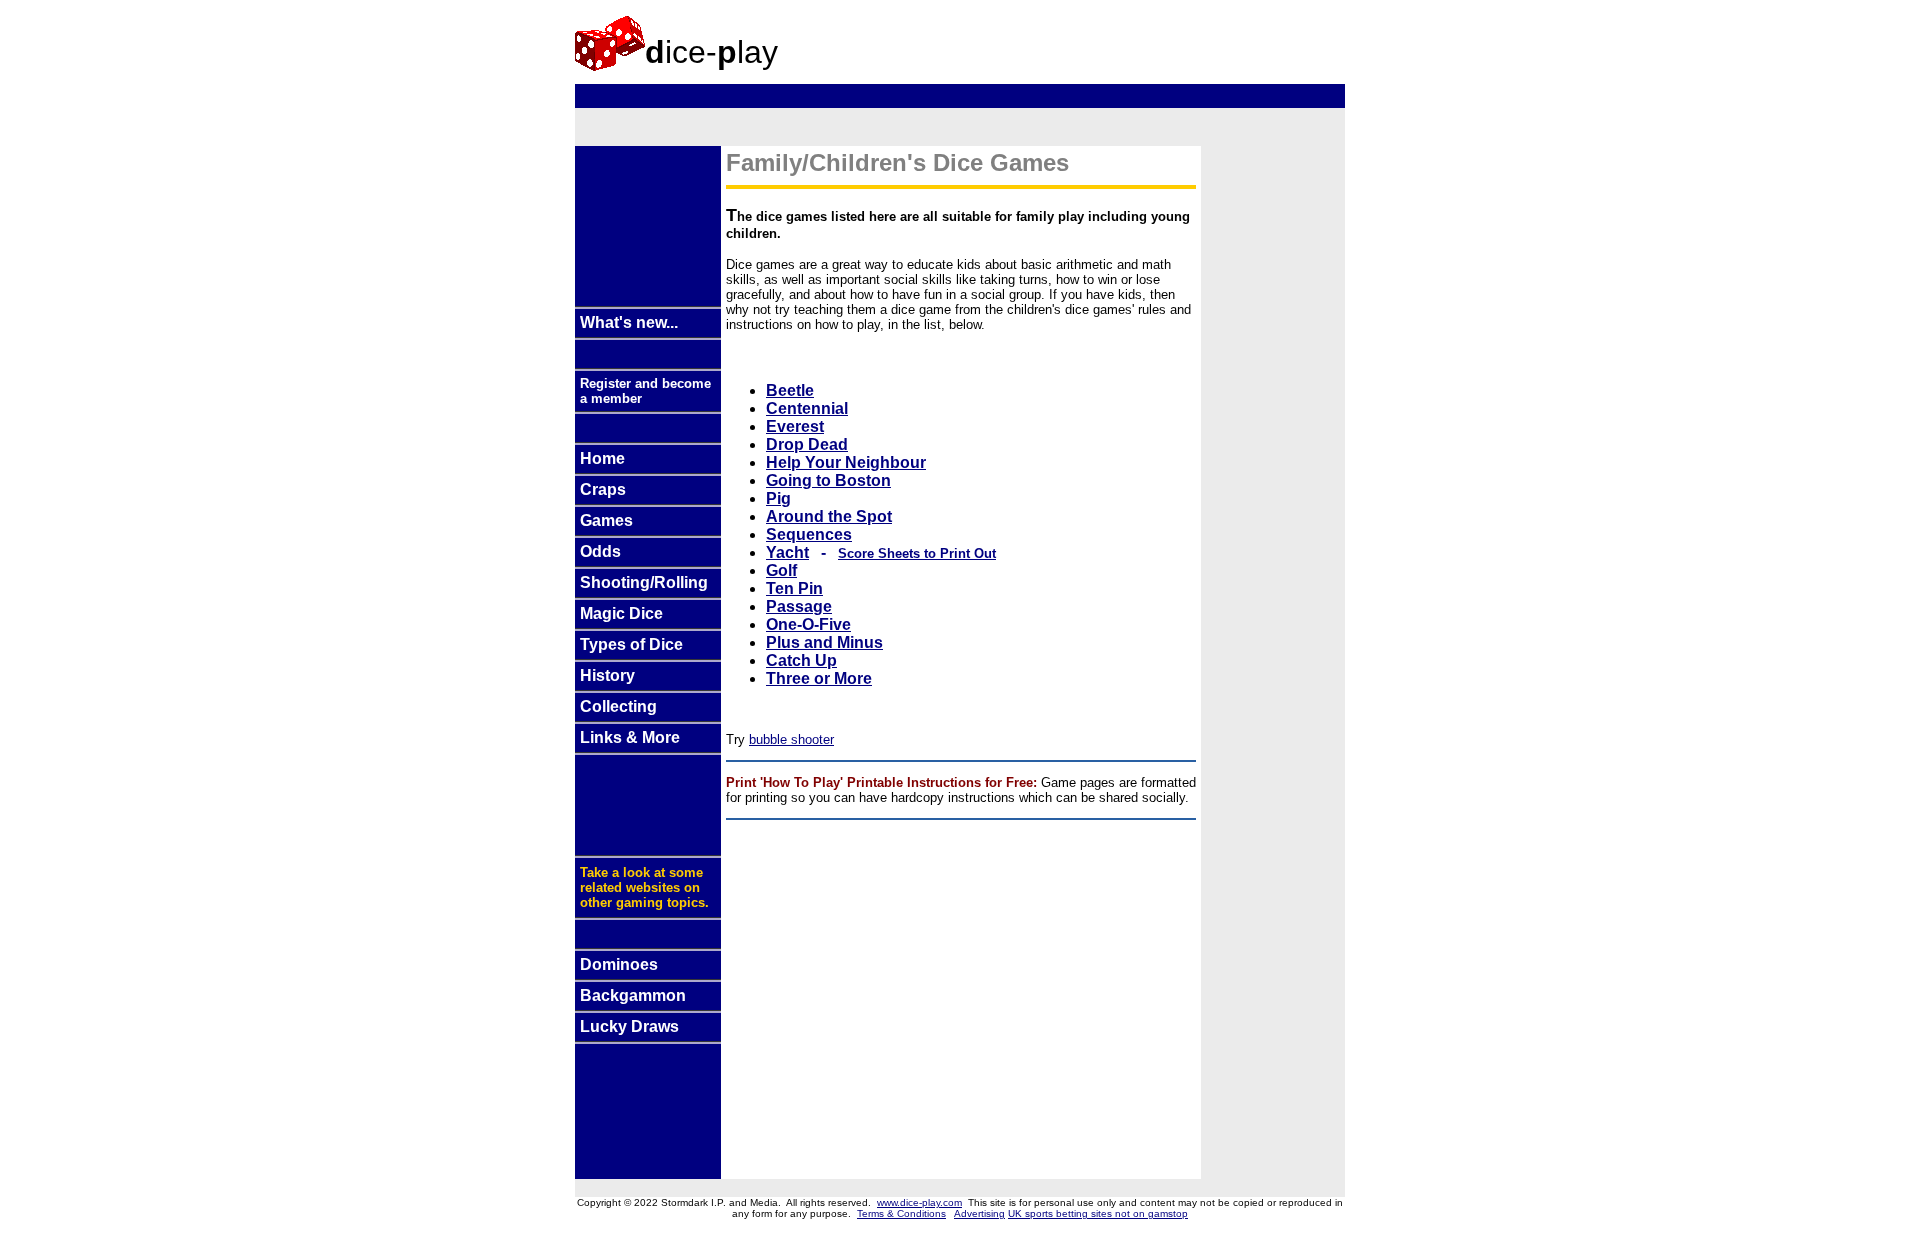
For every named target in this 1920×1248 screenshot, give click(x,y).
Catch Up (801, 660)
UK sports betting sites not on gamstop (1098, 1213)
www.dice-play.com (919, 1202)
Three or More (819, 678)
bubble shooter (791, 739)
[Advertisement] (1059, 39)
